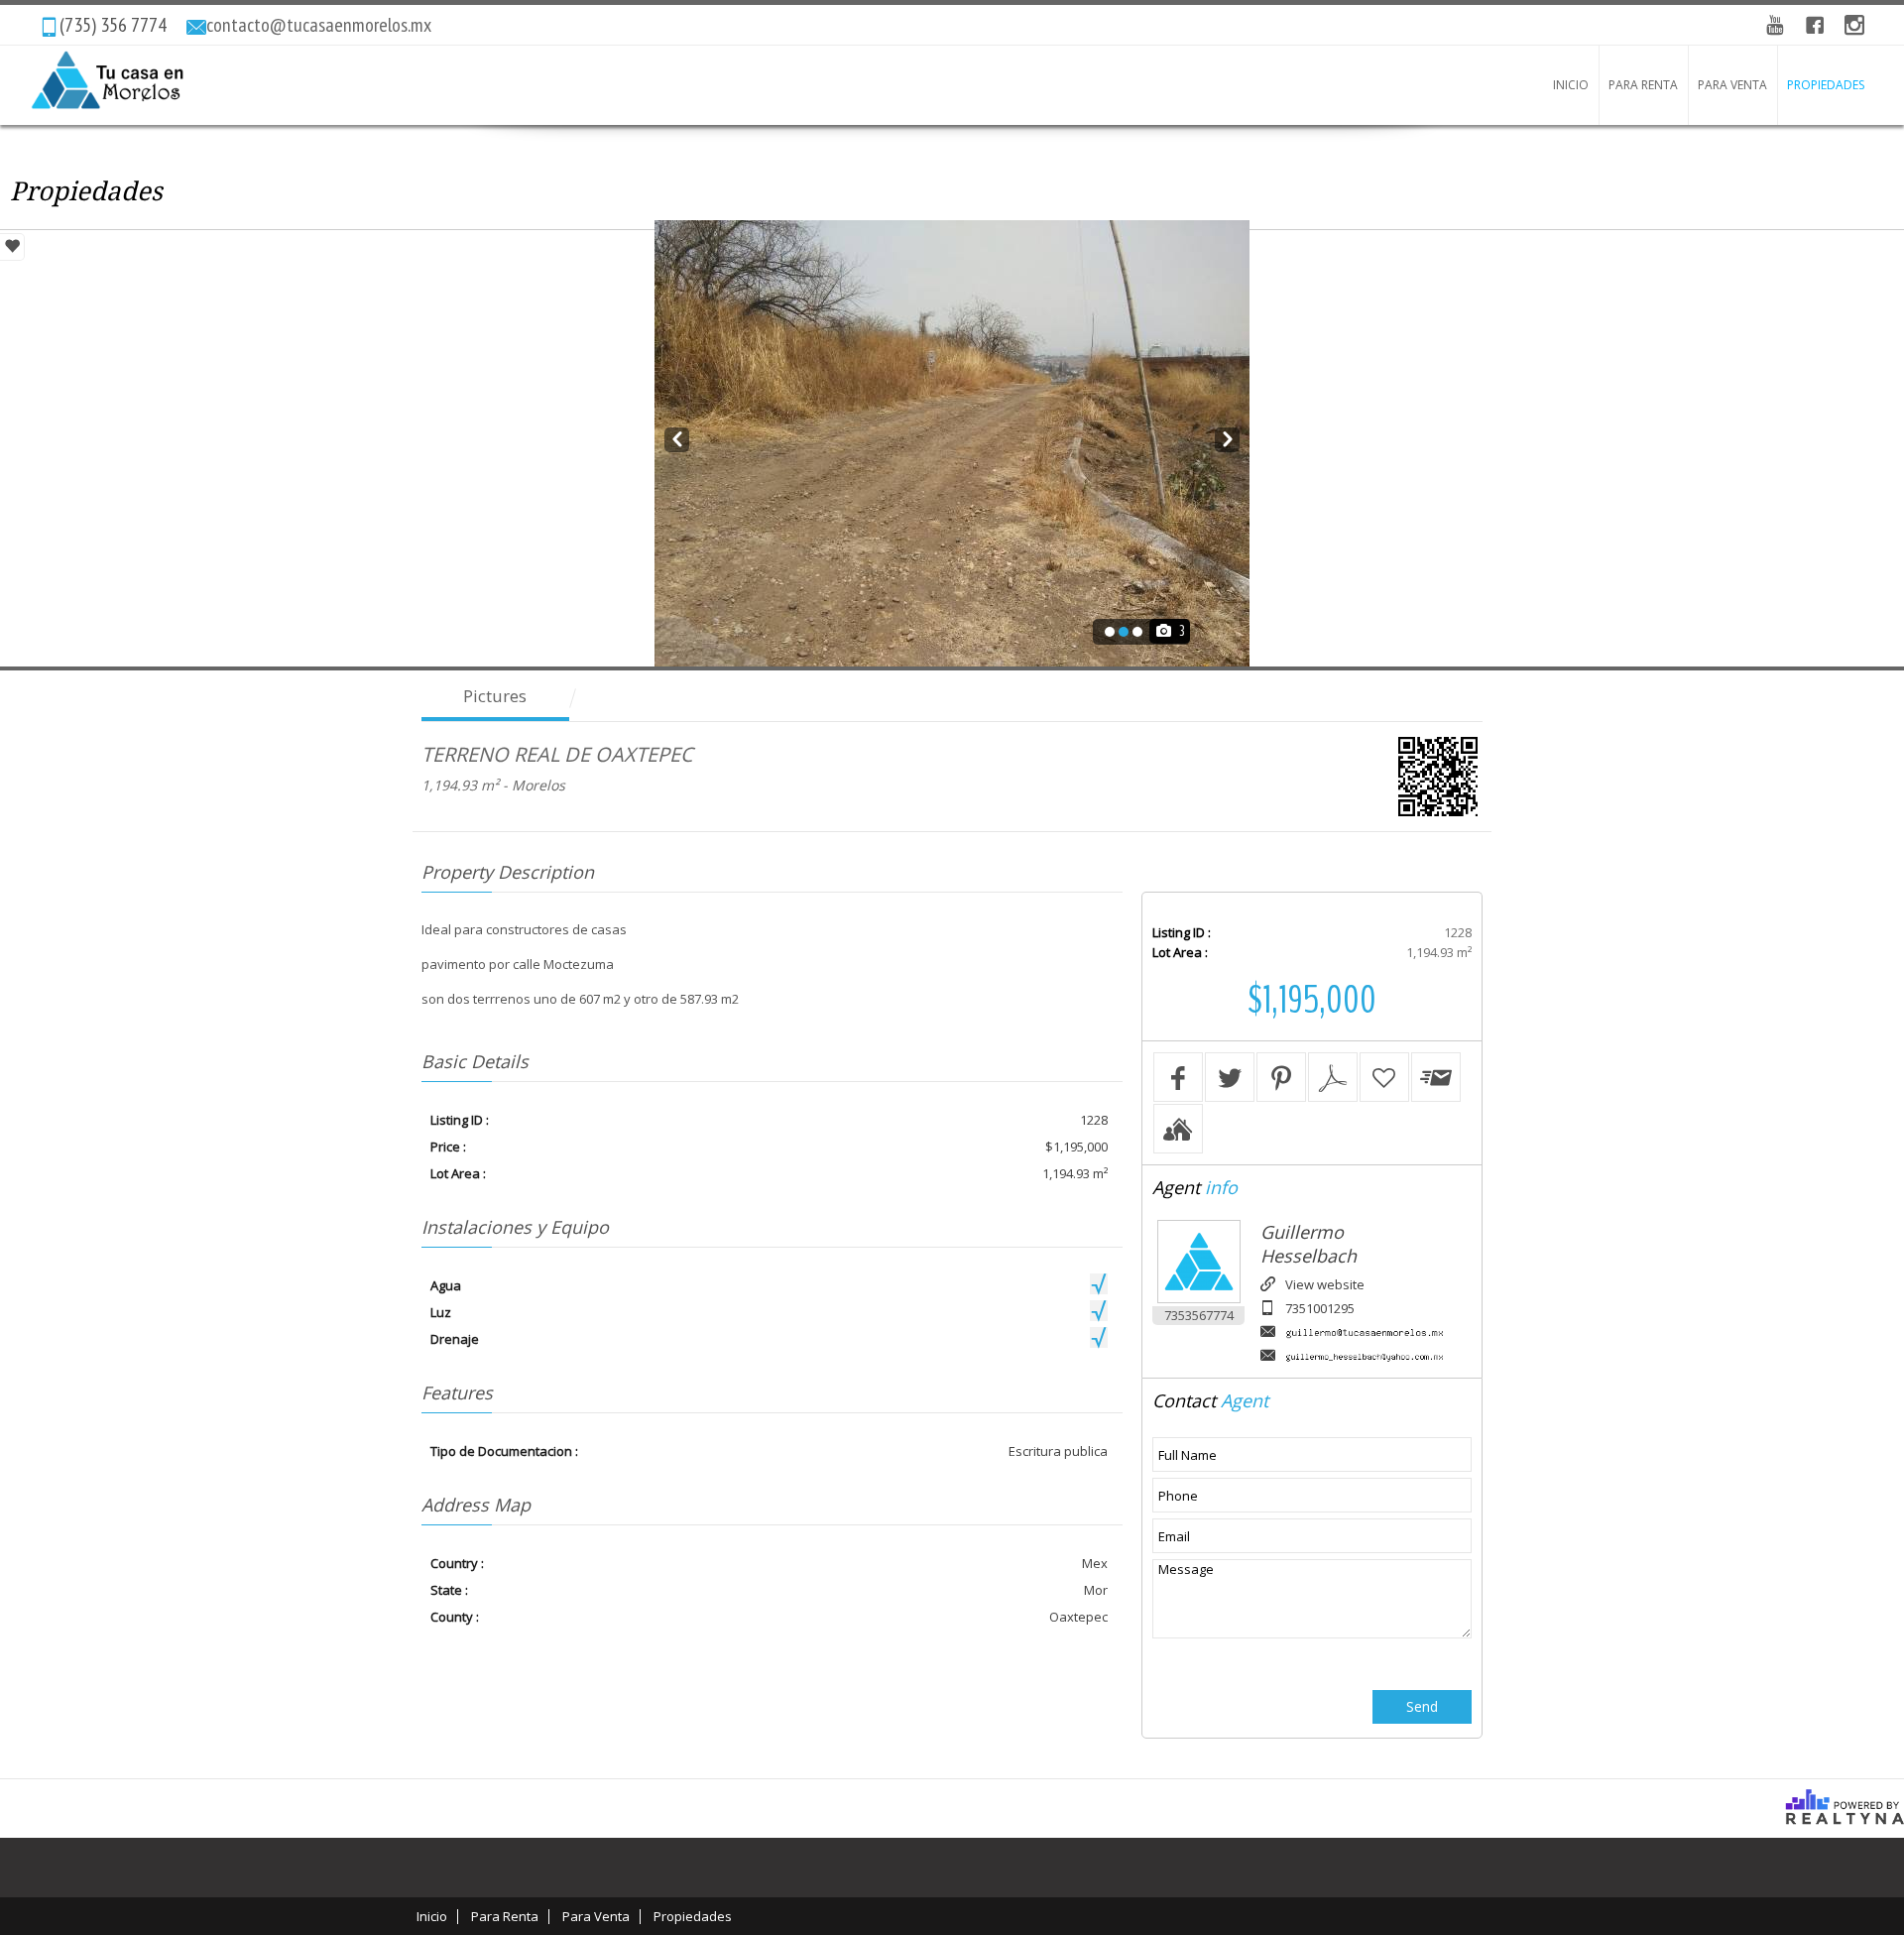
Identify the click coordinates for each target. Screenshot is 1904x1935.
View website (1325, 1284)
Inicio (1571, 85)
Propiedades (1826, 85)
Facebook (1815, 25)
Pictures (495, 696)
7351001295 (1320, 1308)
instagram (1854, 25)
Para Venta (1732, 85)
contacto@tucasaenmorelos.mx (319, 25)
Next (1227, 436)
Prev (677, 436)
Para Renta (1643, 85)
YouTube (1775, 25)
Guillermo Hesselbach (1309, 1244)
